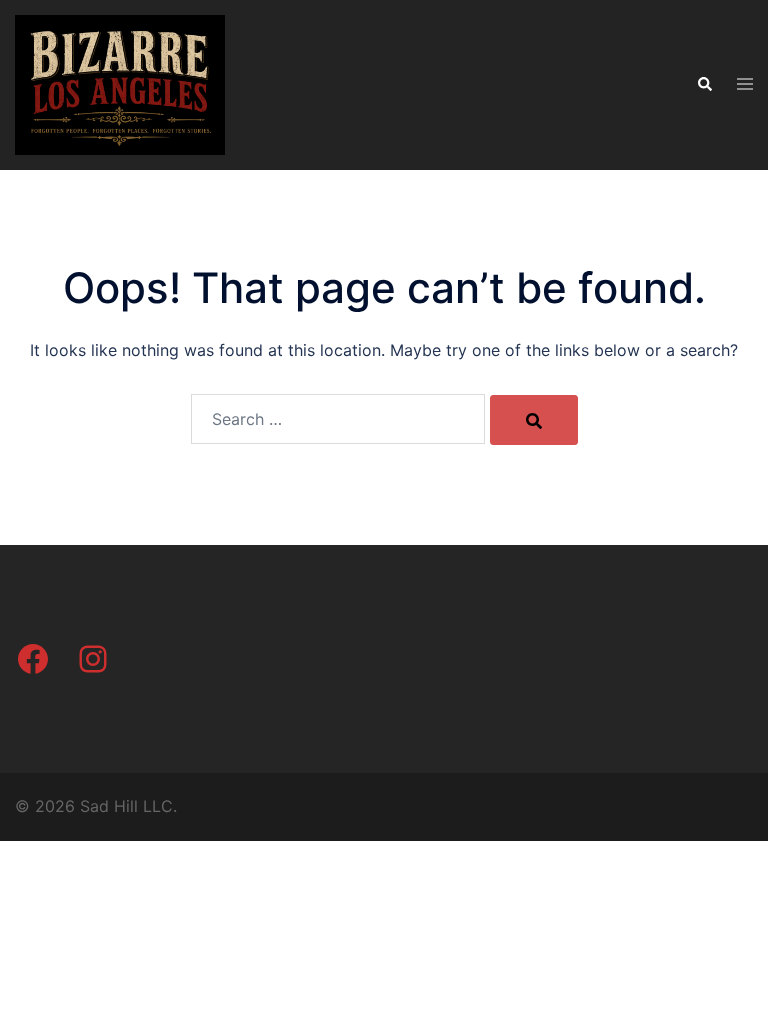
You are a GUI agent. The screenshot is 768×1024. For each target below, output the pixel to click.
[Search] (534, 420)
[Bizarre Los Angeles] (120, 83)
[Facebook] (33, 659)
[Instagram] (93, 659)
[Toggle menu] (745, 85)
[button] (704, 85)
